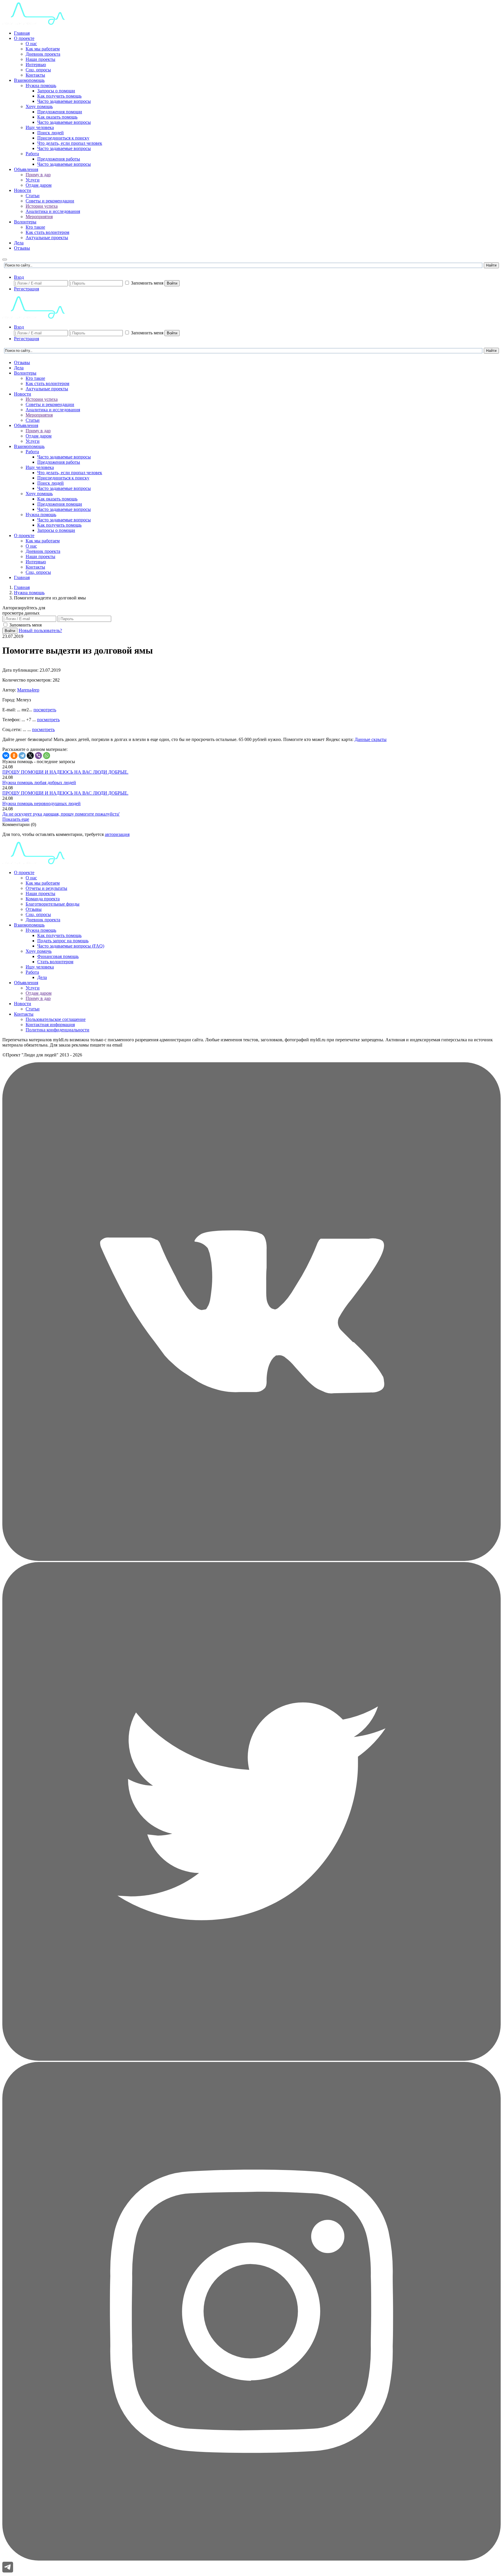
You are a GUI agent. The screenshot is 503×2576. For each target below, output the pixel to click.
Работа (32, 154)
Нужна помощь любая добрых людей (39, 782)
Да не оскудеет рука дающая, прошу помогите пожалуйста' (61, 814)
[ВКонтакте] (6, 756)
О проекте (24, 38)
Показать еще (16, 819)
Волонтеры (25, 222)
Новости (23, 190)
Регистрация (26, 289)
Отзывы (22, 248)
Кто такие (35, 227)
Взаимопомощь (29, 80)
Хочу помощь (39, 106)
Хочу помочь (39, 951)
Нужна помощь (41, 85)
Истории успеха (42, 206)
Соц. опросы (38, 70)
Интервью (36, 65)
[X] (30, 756)
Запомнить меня (147, 283)
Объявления (26, 169)
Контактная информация (50, 1025)
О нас (31, 44)
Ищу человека (40, 127)
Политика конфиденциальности (57, 1030)
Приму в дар (38, 175)
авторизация (117, 834)
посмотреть (45, 710)
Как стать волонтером (47, 232)
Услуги (33, 180)
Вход (19, 277)
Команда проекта (43, 899)
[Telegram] (22, 756)
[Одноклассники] (14, 756)
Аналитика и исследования (53, 211)
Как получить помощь (59, 96)
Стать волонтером (55, 962)
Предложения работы (59, 159)
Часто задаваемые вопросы (64, 101)
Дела (19, 243)
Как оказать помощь (57, 117)
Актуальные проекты (47, 238)
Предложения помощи (60, 112)
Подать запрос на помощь (63, 941)
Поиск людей (51, 133)
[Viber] (38, 756)
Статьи (33, 196)
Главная (22, 33)
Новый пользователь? (40, 630)
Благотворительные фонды (53, 904)
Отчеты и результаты (46, 888)
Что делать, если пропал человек (70, 143)
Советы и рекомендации (50, 201)
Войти (172, 283)
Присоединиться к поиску (63, 138)
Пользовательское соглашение (56, 1019)
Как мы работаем (43, 49)
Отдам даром (39, 185)
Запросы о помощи (56, 91)
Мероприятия (39, 217)
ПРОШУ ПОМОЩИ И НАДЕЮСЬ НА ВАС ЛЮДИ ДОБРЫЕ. (65, 772)
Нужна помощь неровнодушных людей (41, 803)
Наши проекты (40, 59)
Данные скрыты (371, 739)
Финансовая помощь (58, 956)
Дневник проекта (43, 54)
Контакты (35, 75)
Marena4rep (28, 690)
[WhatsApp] (47, 756)
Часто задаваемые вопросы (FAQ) (71, 946)
